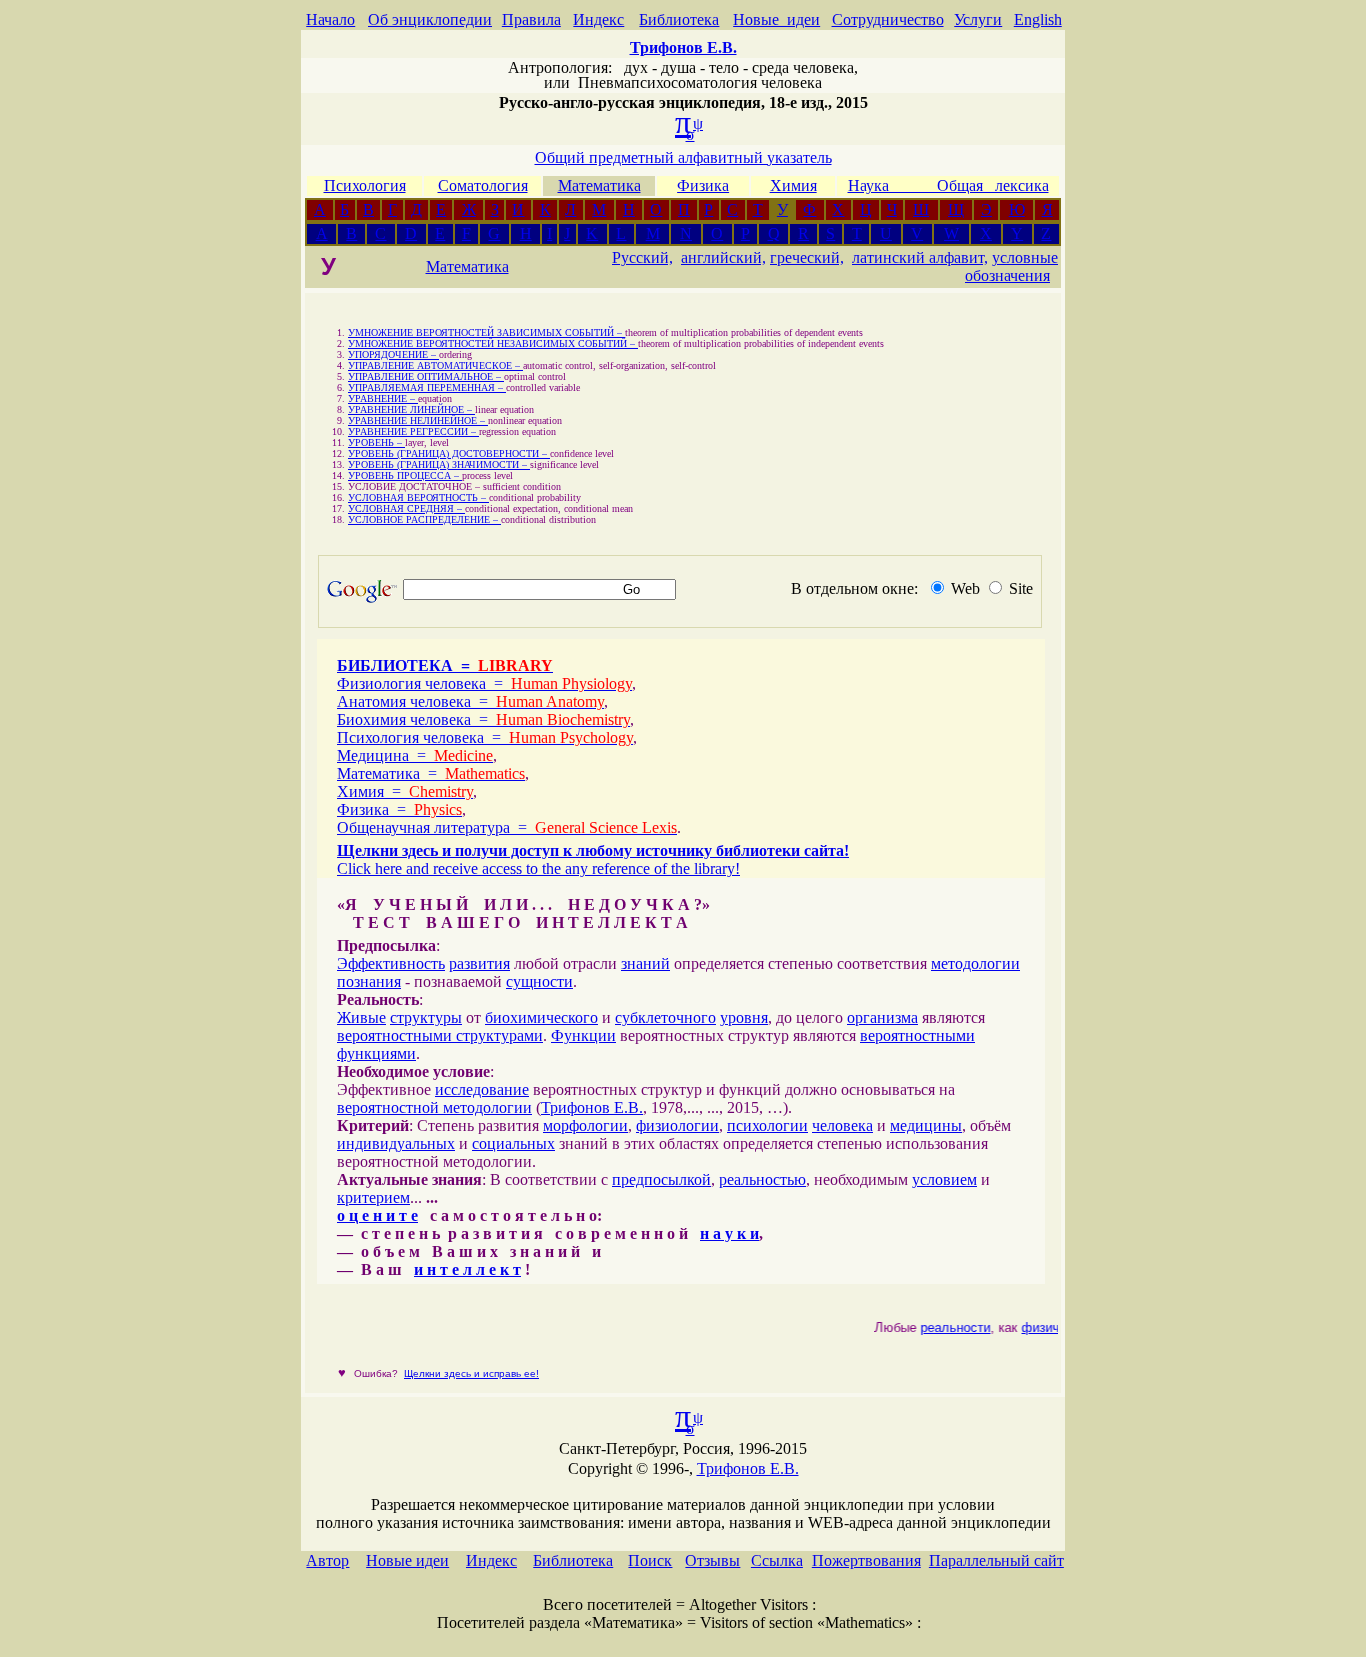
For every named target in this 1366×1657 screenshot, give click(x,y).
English (1038, 19)
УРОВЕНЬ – (376, 442)
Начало (330, 19)
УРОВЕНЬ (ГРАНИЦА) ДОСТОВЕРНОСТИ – (449, 453)
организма (882, 1017)
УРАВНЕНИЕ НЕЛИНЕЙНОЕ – (418, 420)
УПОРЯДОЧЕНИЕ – (393, 354)
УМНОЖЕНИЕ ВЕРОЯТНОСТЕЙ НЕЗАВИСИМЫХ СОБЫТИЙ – (493, 343)
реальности (948, 1327)
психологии (767, 1125)
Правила (531, 19)
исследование (482, 1089)
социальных (513, 1143)
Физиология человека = (484, 683)
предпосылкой (661, 1179)
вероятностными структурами (440, 1035)
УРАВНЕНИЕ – (383, 398)
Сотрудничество (888, 19)
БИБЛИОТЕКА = (445, 665)
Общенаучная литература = (507, 827)
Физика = (399, 809)
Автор (327, 1560)
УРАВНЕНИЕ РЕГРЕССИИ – (413, 431)
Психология (365, 185)
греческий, (807, 257)
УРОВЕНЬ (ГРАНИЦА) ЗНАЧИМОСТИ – (439, 464)
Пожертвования (866, 1560)
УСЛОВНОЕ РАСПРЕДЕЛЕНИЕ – (424, 519)
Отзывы (712, 1560)
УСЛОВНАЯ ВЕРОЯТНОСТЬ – (418, 497)
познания (369, 981)
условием (944, 1179)
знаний (645, 963)
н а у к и (729, 1233)
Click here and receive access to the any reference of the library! (538, 868)
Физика (703, 185)
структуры (426, 1017)
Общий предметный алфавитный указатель (683, 157)
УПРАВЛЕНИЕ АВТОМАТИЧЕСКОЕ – (435, 365)
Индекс (598, 19)
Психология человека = (485, 737)
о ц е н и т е (377, 1215)
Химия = (405, 791)
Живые (361, 1017)
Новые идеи (776, 19)
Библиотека (679, 19)
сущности (539, 981)
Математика (599, 185)
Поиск (650, 1560)
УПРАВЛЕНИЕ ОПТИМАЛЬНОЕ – (426, 376)
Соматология (483, 185)
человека (842, 1125)
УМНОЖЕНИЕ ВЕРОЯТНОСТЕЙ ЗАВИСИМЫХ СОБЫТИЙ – (486, 332)
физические (1050, 1327)
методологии (975, 963)
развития (479, 963)
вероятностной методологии (434, 1107)
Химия (793, 185)
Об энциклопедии (430, 19)
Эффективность (391, 963)
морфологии (585, 1125)
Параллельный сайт (996, 1560)
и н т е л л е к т (467, 1269)
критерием (373, 1197)
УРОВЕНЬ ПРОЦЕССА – (405, 475)
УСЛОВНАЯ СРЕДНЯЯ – (406, 508)
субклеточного (665, 1017)
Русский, (642, 257)
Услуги (978, 19)
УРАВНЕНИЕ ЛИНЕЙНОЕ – (411, 409)
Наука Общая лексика (948, 185)
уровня (744, 1017)
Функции (583, 1035)
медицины (926, 1125)
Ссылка (777, 1560)
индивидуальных (396, 1143)
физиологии (677, 1125)
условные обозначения (1011, 266)
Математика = (431, 773)
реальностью (762, 1179)
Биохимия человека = (483, 719)
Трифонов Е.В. (592, 1107)
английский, (723, 257)
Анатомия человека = (470, 701)
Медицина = (415, 755)
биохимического (541, 1017)
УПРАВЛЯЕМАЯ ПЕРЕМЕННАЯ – (427, 387)
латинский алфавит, (920, 257)
